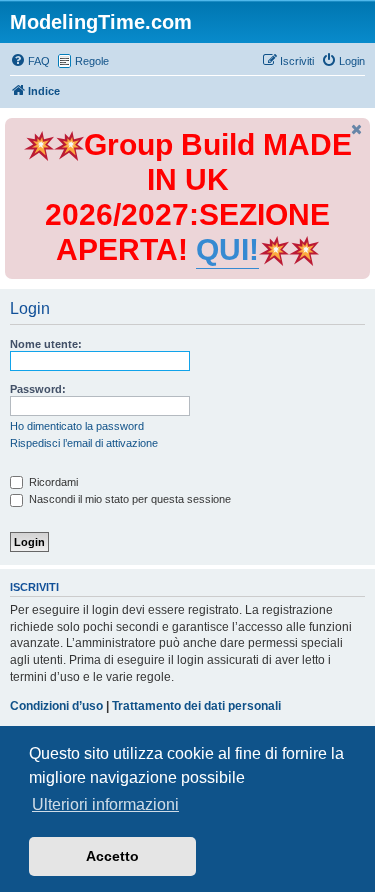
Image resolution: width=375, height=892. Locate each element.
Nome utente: (46, 344)
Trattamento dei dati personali (196, 706)
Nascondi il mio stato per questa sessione (128, 499)
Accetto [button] (112, 856)
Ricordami (52, 482)
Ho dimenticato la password (77, 426)
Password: (38, 389)
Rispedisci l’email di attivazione (84, 443)
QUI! (227, 249)
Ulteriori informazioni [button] (105, 804)
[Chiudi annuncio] (357, 129)
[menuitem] (30, 61)
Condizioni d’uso (56, 706)
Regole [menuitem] (92, 61)
